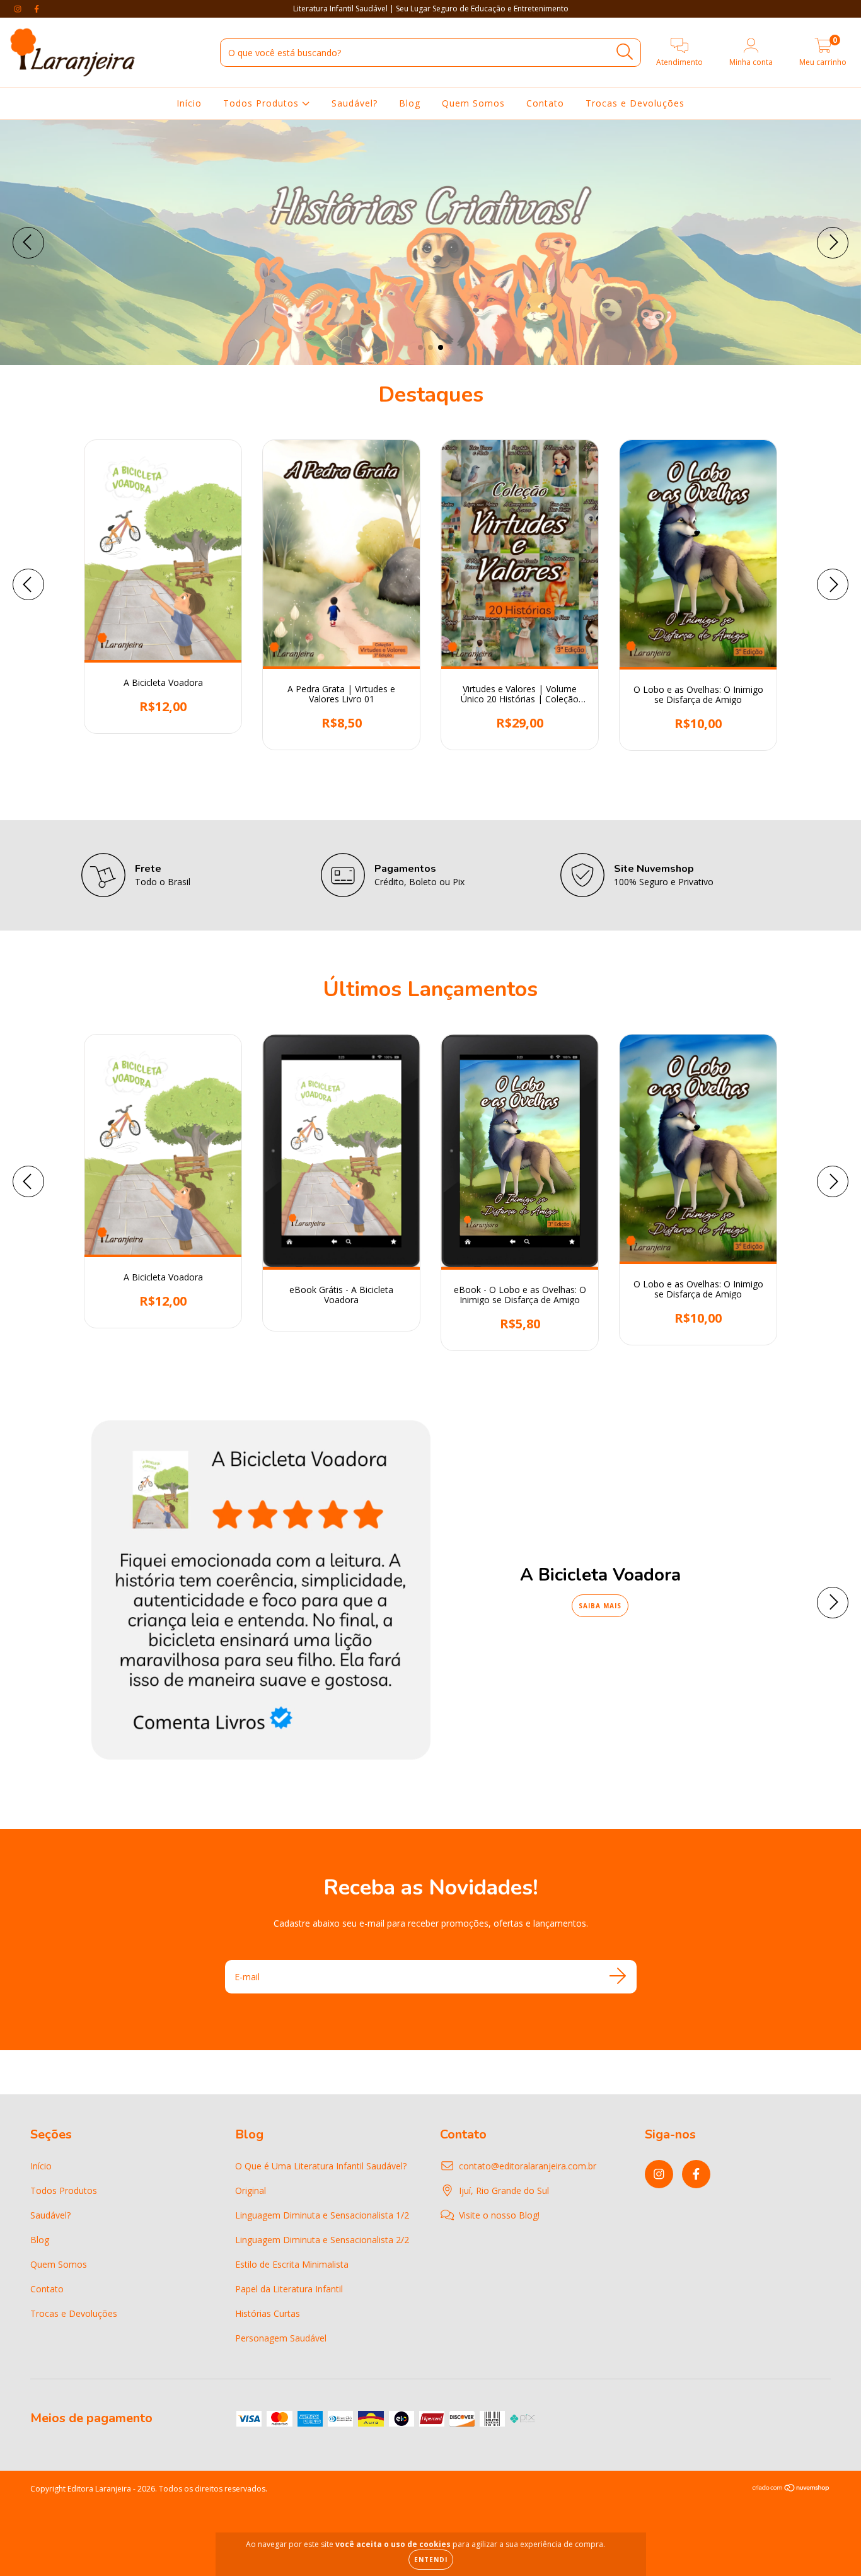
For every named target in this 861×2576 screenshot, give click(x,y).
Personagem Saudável (281, 2338)
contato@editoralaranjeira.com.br (528, 2166)
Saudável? (355, 103)
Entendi (431, 2560)
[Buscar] (625, 52)
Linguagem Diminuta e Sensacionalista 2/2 (322, 2240)
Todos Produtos (263, 103)
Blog (410, 103)
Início (189, 103)
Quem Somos (473, 103)
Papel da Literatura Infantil (289, 2289)
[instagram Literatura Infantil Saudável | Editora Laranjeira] (19, 9)
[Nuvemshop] (791, 2489)
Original (251, 2190)
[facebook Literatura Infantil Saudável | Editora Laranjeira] (37, 9)
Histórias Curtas (268, 2313)
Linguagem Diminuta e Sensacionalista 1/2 (322, 2215)
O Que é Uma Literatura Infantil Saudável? (321, 2166)
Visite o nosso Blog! (499, 2215)
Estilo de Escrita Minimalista (292, 2264)
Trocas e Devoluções (635, 103)
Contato (545, 103)
